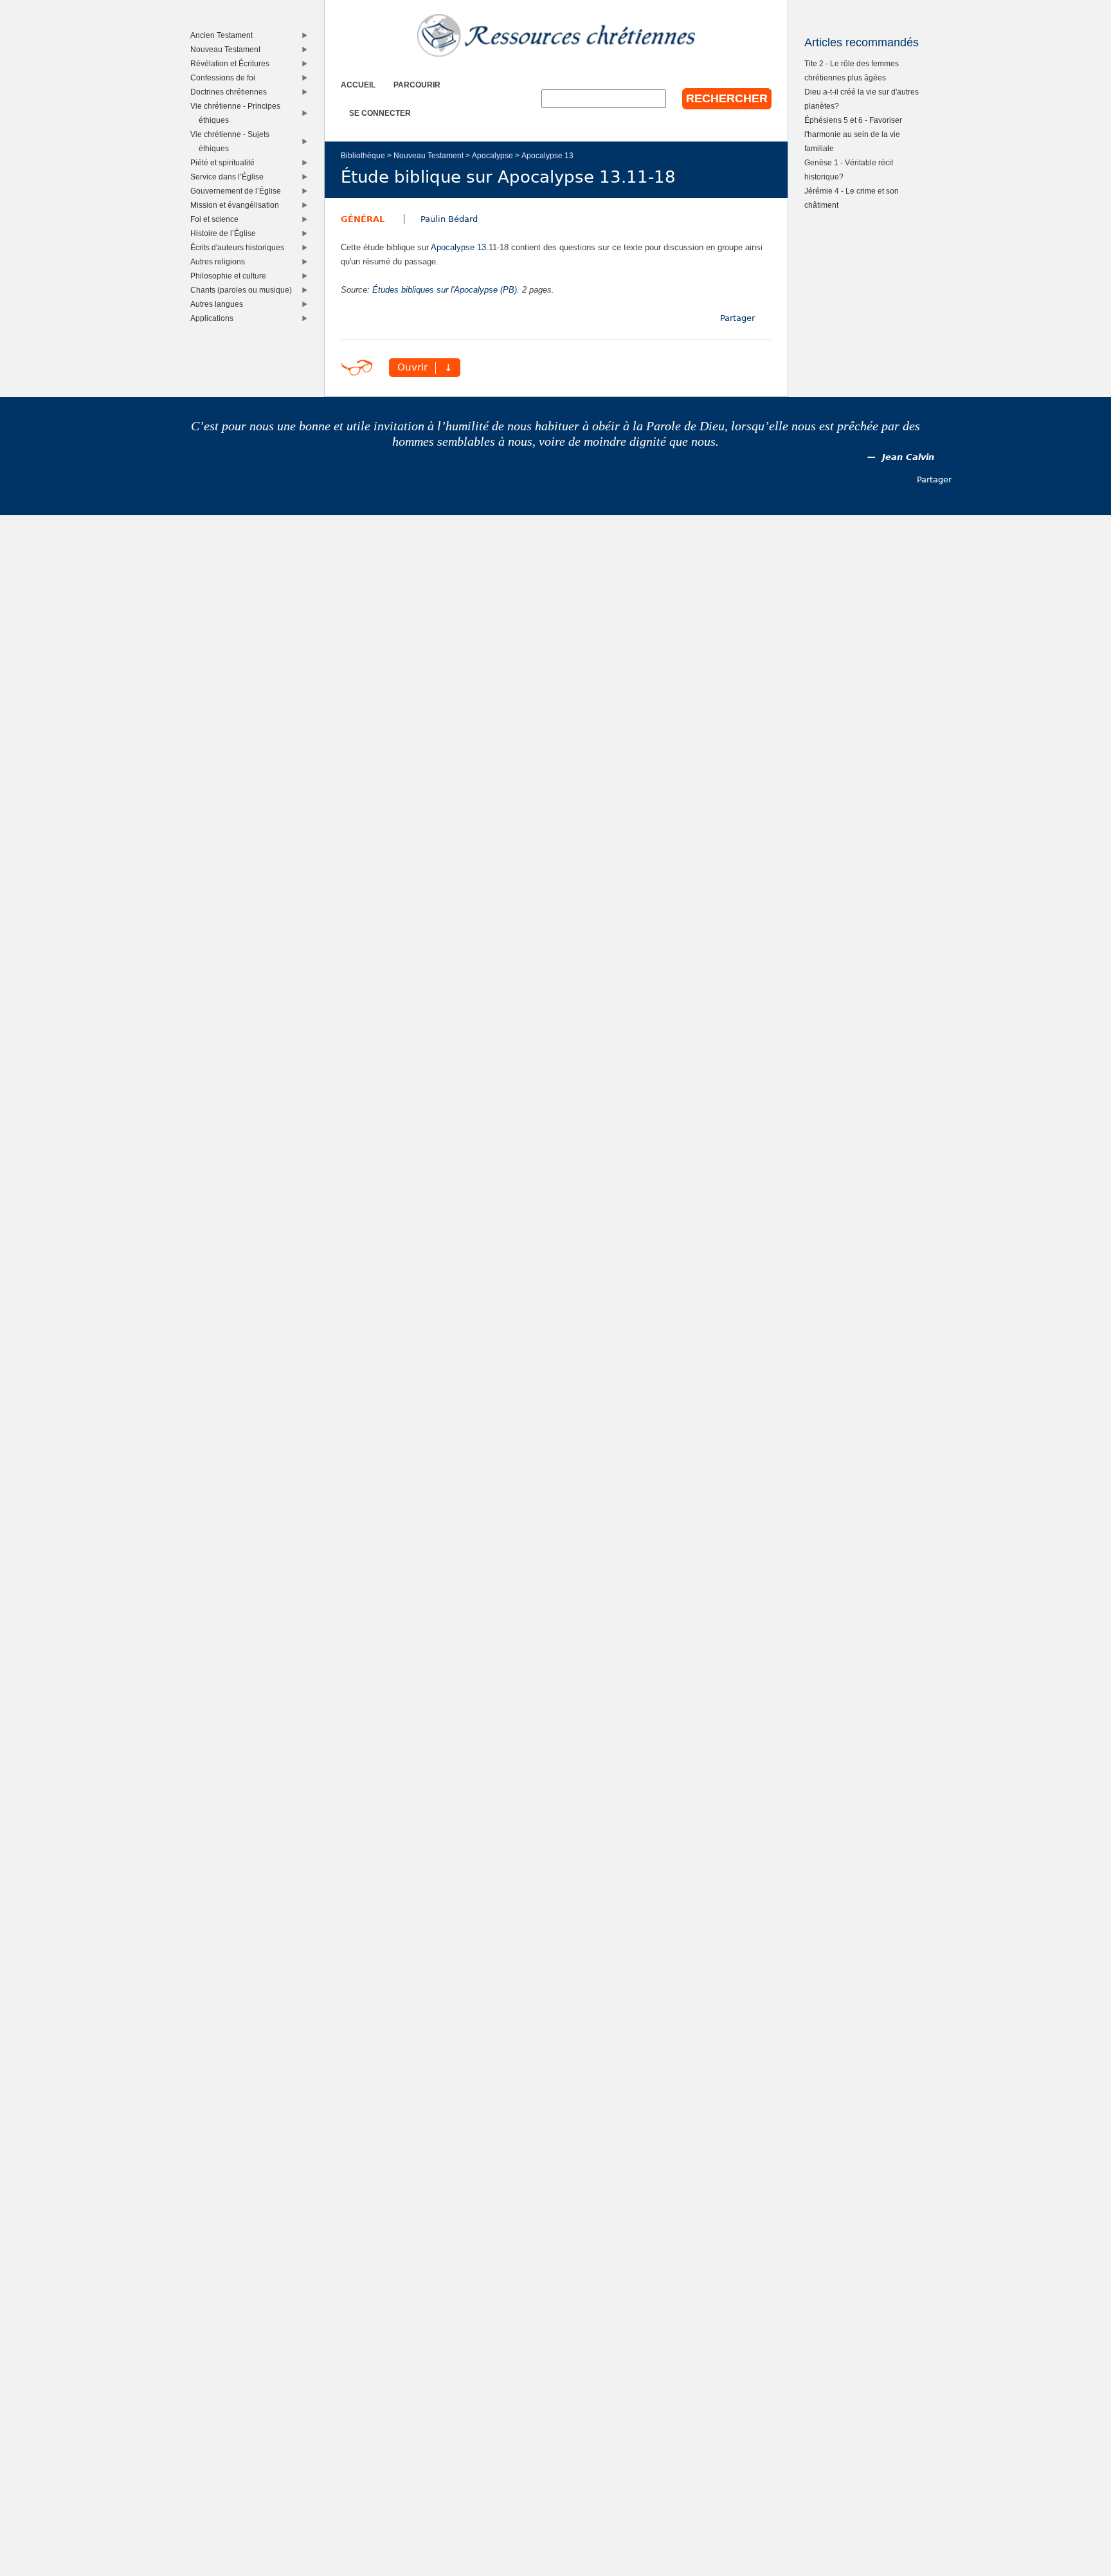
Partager (737, 318)
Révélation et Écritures (233, 63)
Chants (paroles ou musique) (244, 290)
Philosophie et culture (231, 276)
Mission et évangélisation (238, 205)
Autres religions (221, 261)
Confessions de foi (226, 78)
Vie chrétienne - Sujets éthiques (233, 141)
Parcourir (417, 85)
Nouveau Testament (429, 155)
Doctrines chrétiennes (231, 92)
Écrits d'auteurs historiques (240, 247)
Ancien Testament (224, 35)
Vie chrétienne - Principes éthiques (238, 113)
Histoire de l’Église (226, 233)
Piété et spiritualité (225, 162)
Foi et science (217, 219)
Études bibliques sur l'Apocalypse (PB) (445, 290)
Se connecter (380, 113)
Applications (215, 318)
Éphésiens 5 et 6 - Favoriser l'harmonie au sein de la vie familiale (853, 134)
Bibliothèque (363, 155)
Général (363, 219)
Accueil (358, 85)
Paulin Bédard (449, 219)
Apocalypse (492, 155)
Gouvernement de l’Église (239, 191)
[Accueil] (556, 35)
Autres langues (220, 304)
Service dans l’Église (230, 177)
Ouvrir (412, 368)
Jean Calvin (908, 457)
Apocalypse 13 (547, 155)
